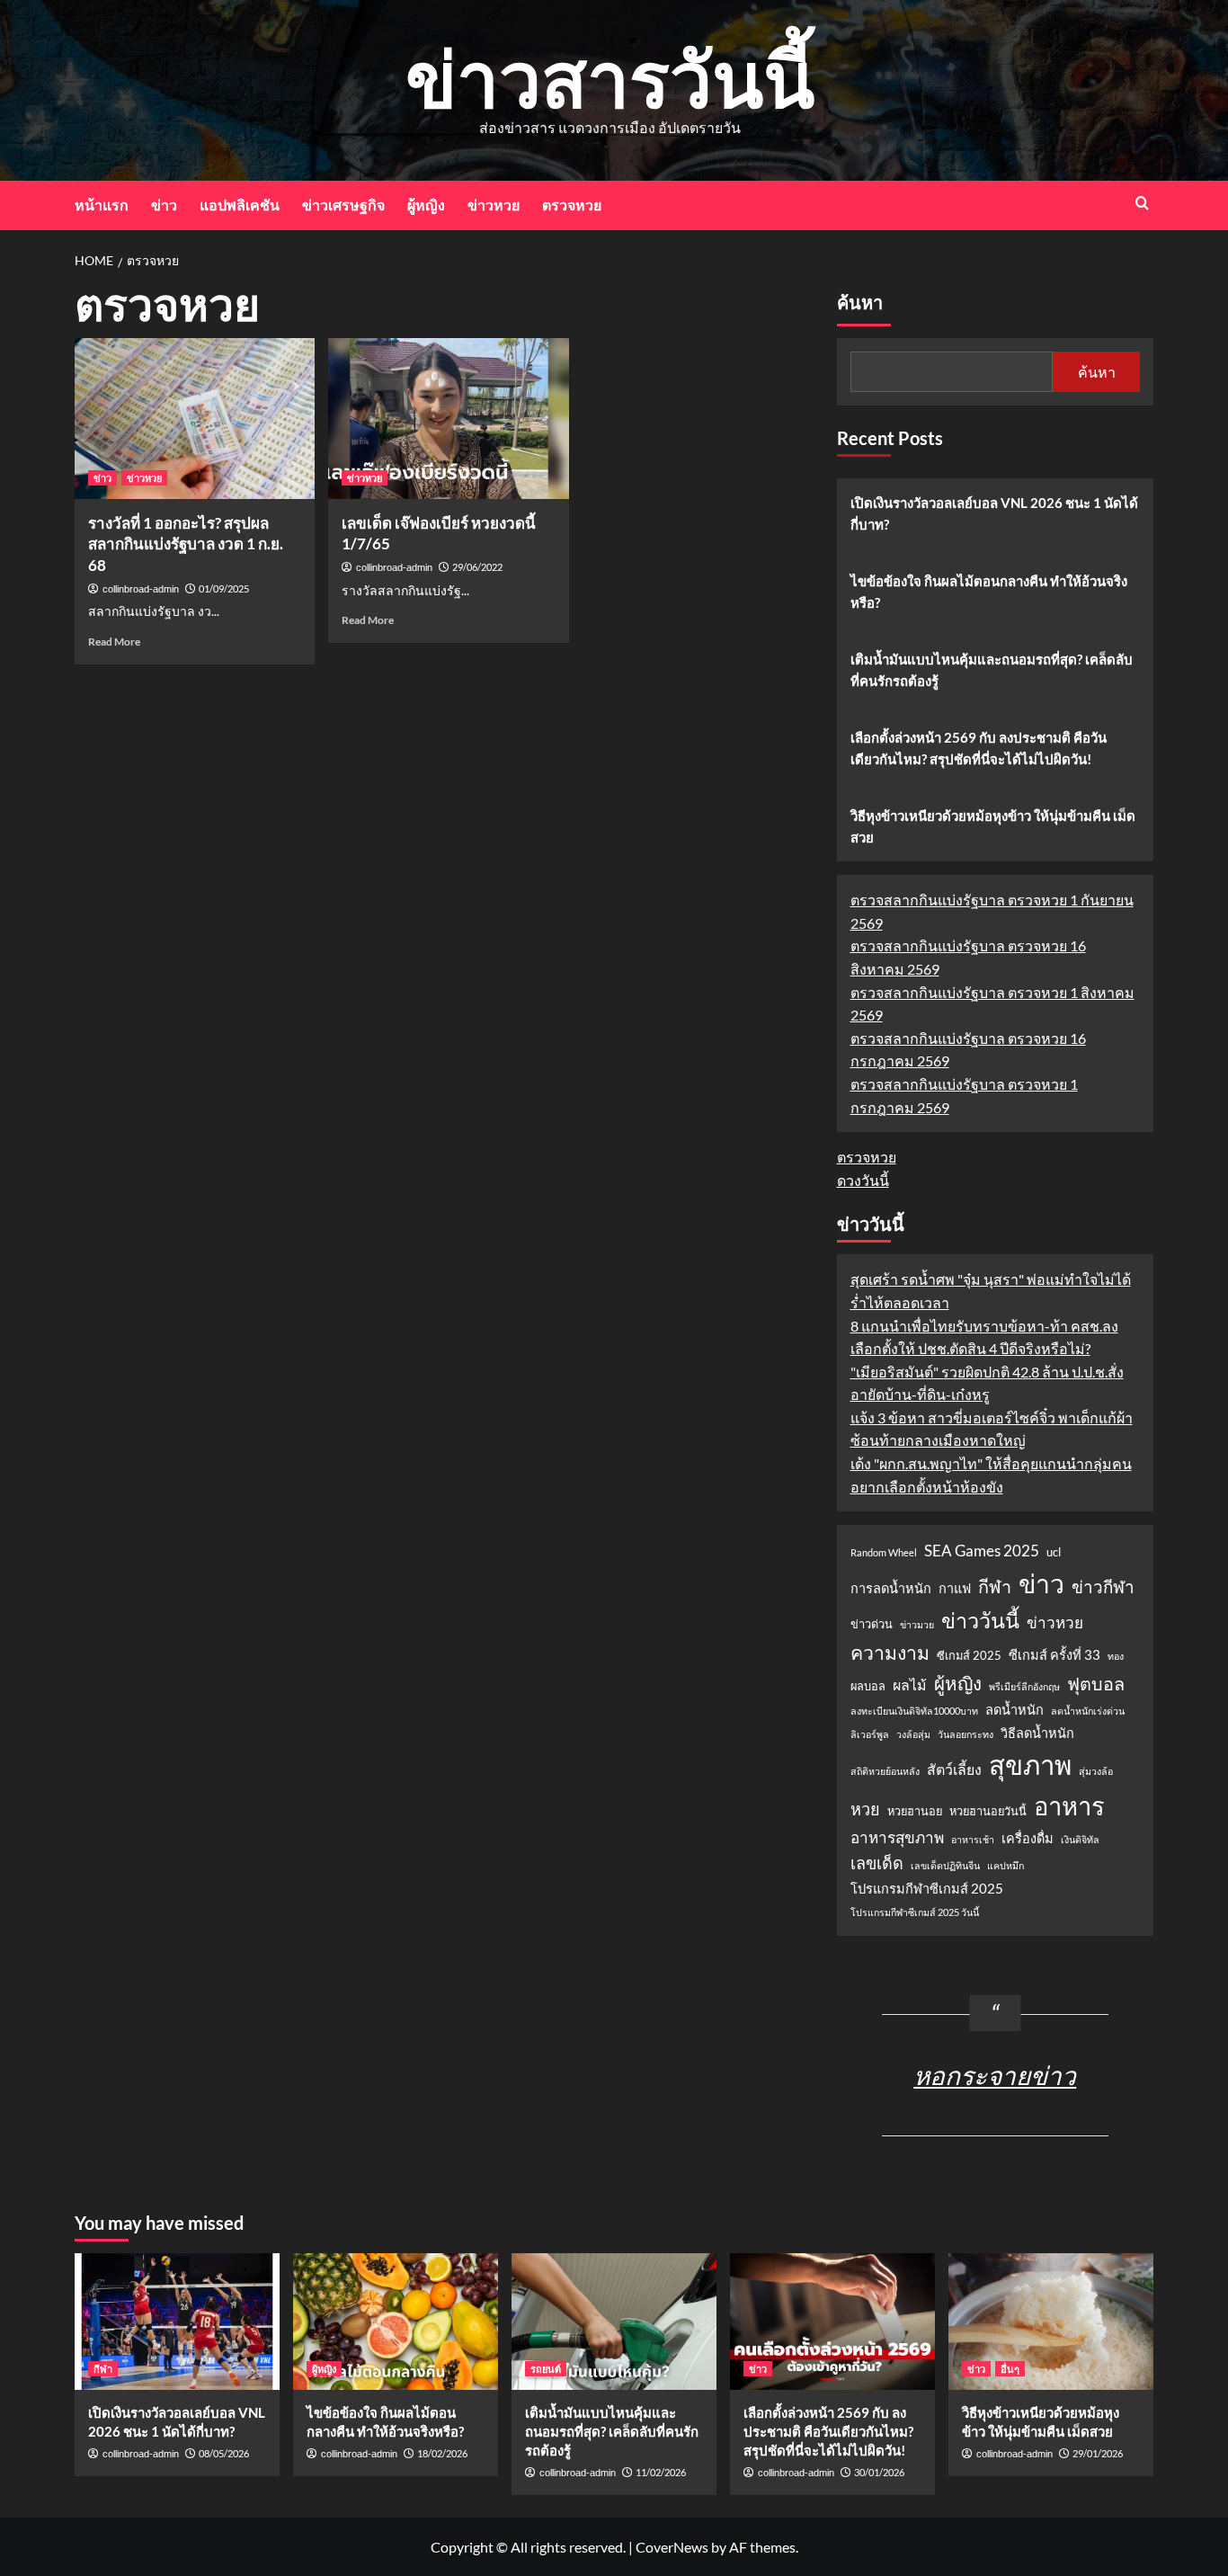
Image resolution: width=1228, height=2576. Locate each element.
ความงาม (890, 1653)
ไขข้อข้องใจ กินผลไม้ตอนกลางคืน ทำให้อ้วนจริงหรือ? (989, 592)
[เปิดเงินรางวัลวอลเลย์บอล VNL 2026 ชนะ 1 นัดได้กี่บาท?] (177, 2322)
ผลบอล (868, 1686)
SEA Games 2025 (982, 1551)
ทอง (1116, 1656)
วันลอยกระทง (965, 1734)
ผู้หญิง (426, 205)
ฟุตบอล (1096, 1683)
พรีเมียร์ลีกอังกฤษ (1024, 1686)
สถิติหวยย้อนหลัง (885, 1771)
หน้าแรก (102, 205)
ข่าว (164, 205)
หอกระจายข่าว (995, 2075)
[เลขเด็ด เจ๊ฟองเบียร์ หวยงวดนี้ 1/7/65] (448, 418)
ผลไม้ (910, 1685)
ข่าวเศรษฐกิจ (343, 205)
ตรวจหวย (572, 205)
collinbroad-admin (141, 589)
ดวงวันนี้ (863, 1180)
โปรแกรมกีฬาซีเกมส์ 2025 (927, 1889)
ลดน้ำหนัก (1014, 1710)
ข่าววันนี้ (980, 1620)
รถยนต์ (546, 2369)
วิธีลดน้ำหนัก (1037, 1733)
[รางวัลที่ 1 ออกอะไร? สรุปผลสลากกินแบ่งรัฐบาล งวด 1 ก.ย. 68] (195, 418)
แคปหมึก (1006, 1865)
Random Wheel (884, 1552)
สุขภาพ (1030, 1765)
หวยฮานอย (915, 1811)
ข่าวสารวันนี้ (610, 78)
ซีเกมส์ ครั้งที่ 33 (1054, 1655)
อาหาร (1069, 1806)
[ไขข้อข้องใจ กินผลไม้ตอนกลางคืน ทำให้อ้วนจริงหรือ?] (396, 2322)
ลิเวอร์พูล (870, 1734)
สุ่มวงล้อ (1096, 1771)
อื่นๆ (1010, 2369)
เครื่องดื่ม (1028, 1838)
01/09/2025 (224, 588)
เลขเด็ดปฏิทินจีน (945, 1865)
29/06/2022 (477, 567)
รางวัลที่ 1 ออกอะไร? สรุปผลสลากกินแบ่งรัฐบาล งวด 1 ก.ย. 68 (186, 544)
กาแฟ (955, 1588)
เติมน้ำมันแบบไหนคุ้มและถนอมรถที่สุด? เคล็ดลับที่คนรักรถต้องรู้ (992, 670)
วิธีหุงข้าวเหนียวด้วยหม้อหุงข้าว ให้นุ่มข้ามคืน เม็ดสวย (993, 826)
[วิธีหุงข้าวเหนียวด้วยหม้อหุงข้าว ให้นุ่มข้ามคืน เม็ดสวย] (1051, 2322)
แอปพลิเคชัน (240, 205)
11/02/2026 (661, 2472)
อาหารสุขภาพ (897, 1837)
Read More (114, 642)
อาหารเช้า (973, 1839)
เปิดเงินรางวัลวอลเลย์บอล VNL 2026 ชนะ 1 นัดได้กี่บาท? (994, 513)
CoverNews (672, 2547)
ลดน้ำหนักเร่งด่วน (1088, 1711)
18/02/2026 (442, 2453)
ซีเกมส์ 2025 (969, 1655)
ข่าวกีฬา (1103, 1587)
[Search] (1142, 203)
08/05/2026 (224, 2453)
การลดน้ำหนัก (891, 1588)
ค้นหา (860, 303)
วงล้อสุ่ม (913, 1734)
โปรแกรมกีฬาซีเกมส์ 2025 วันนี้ (915, 1912)
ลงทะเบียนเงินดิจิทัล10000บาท (914, 1711)
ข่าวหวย (494, 205)
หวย (865, 1809)
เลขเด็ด (877, 1863)
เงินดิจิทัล (1080, 1839)
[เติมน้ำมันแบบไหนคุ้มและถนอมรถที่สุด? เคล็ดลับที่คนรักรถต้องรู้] (614, 2322)
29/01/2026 (1098, 2453)
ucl (1054, 1552)
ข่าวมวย (917, 1624)
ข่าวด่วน (872, 1624)
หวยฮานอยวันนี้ (988, 1811)
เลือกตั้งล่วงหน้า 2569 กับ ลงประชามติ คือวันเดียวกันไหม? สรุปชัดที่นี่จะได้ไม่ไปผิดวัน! (979, 748)
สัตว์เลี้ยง (954, 1769)
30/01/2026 (879, 2472)
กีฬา (995, 1586)
